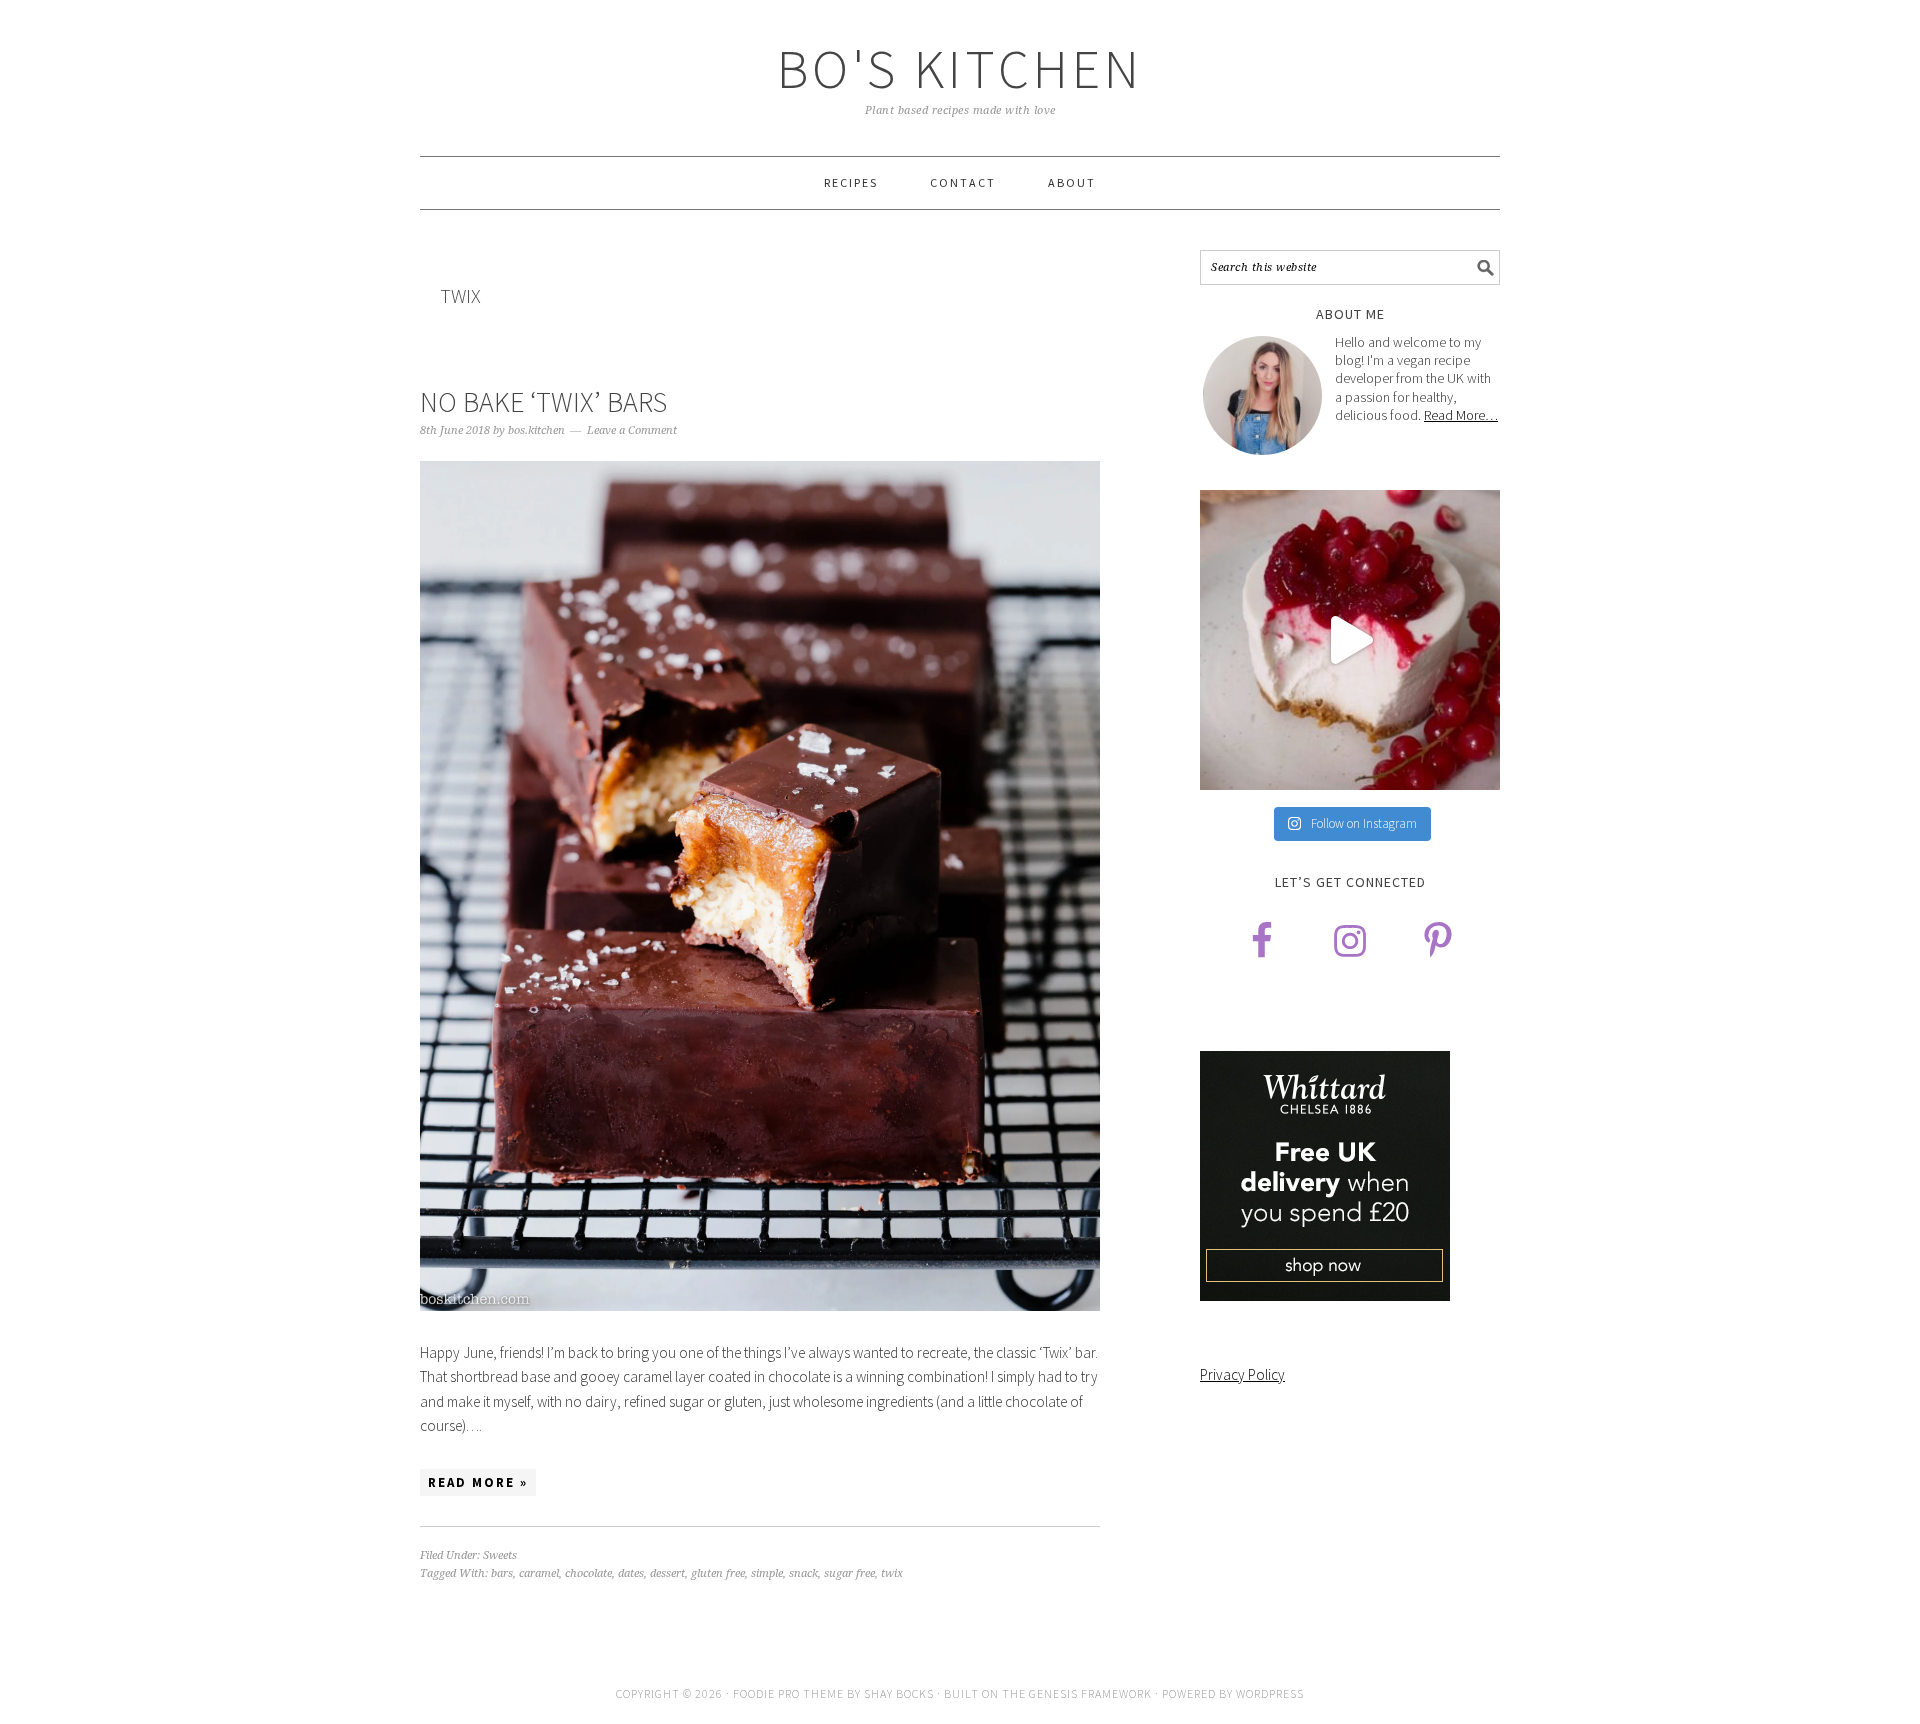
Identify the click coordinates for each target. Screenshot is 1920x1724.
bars (502, 1573)
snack (803, 1573)
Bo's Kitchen (960, 68)
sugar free (849, 1573)
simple (767, 1573)
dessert (667, 1573)
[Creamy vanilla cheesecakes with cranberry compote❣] (1350, 640)
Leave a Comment (632, 430)
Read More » (478, 1482)
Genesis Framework (1090, 1693)
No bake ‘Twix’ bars (543, 402)
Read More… (1461, 415)
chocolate (588, 1573)
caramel (539, 1573)
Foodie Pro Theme (788, 1693)
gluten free (718, 1573)
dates (631, 1573)
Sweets (500, 1555)
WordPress (1270, 1693)
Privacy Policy (1242, 1374)
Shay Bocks (899, 1693)
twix (892, 1573)
